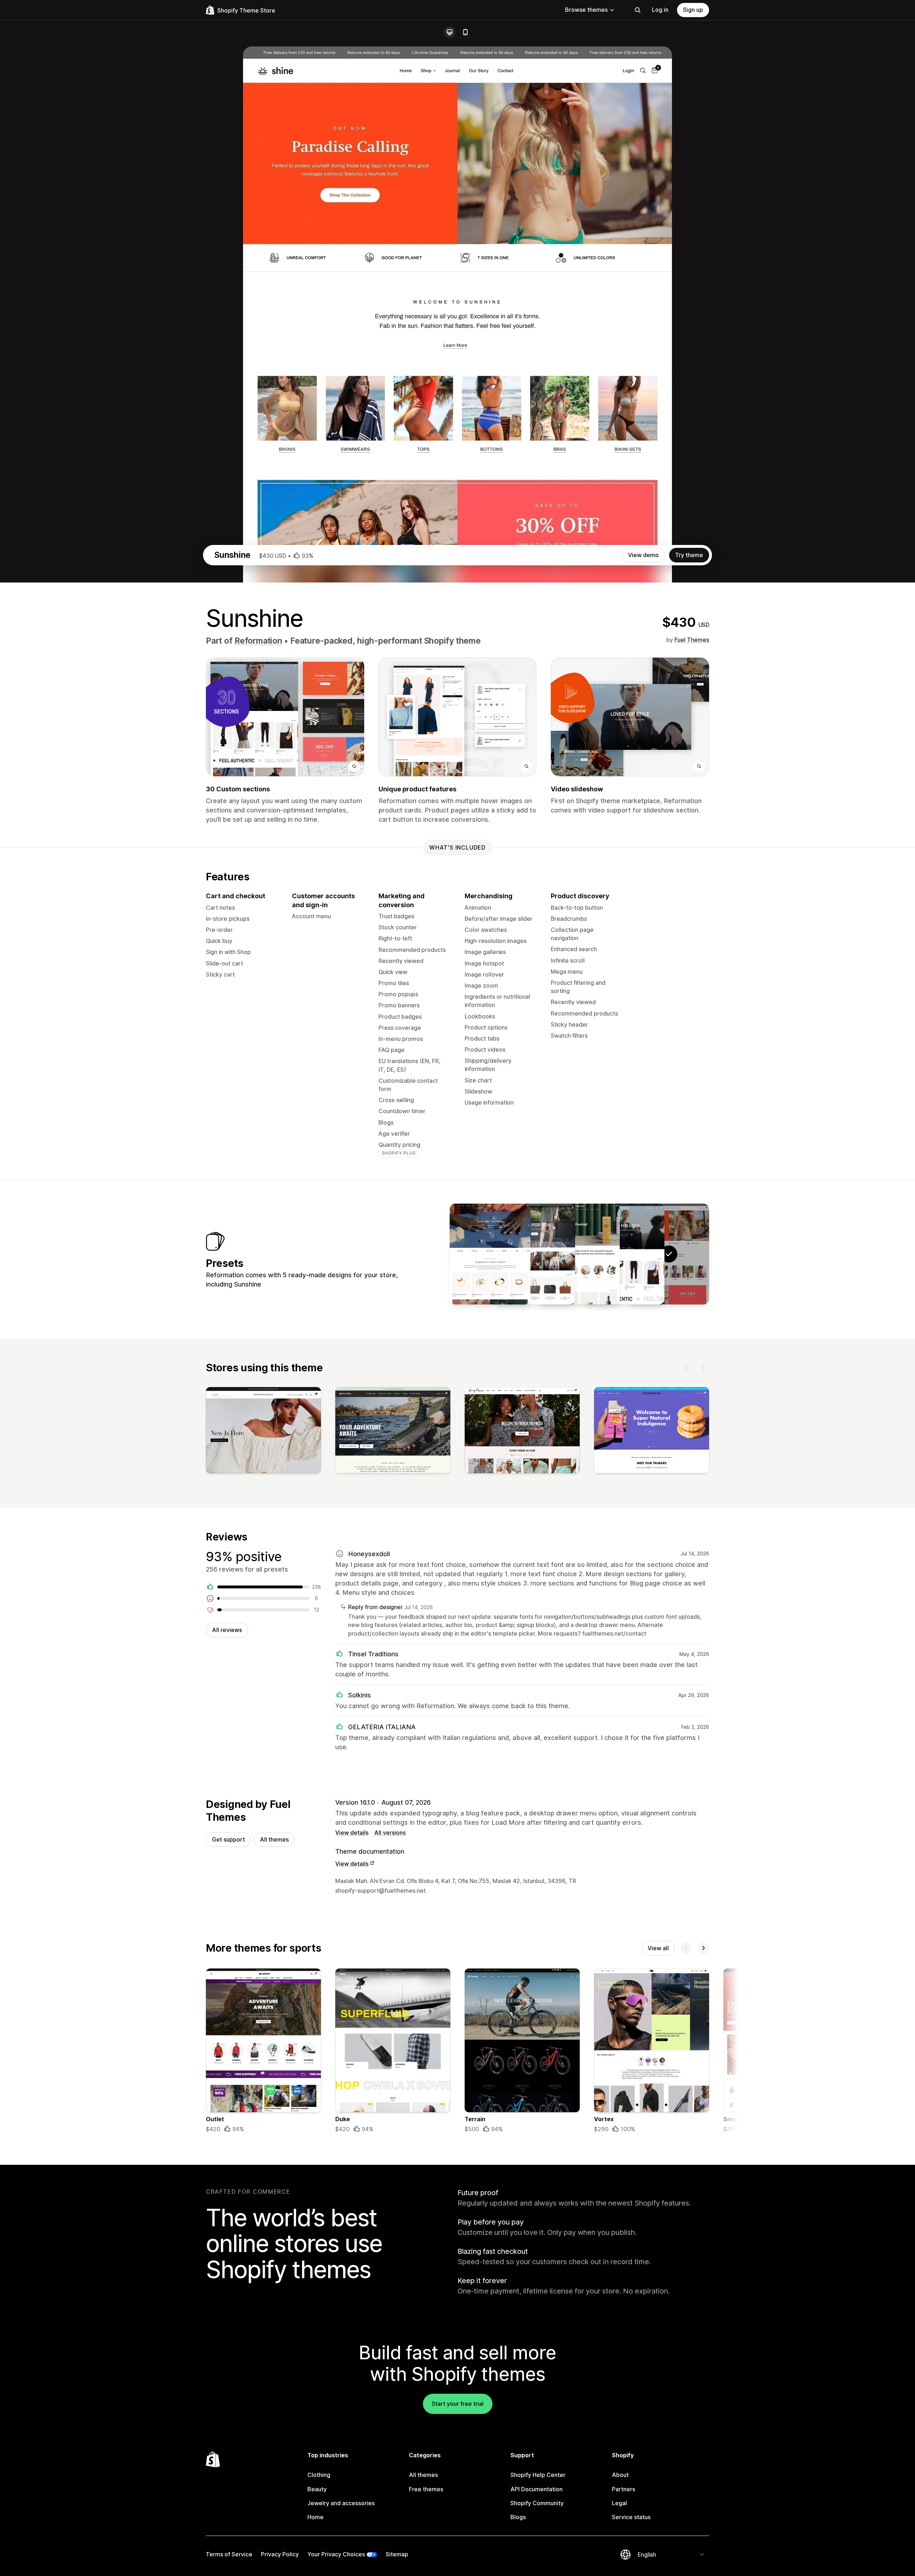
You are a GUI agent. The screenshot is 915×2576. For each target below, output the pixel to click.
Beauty (317, 2489)
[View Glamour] (490, 1254)
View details (352, 1833)
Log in (660, 10)
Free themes (426, 2489)
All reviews (227, 1630)
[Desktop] (450, 32)
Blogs (518, 2517)
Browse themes (586, 10)
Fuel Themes (692, 640)
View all (658, 1948)
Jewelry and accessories (341, 2503)
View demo (643, 555)
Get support (228, 1839)
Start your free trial (458, 2404)
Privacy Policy (280, 2554)
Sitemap (397, 2554)
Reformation (258, 641)
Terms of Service (229, 2554)
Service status (631, 2517)
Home (315, 2517)
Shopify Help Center (538, 2475)
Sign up (693, 10)
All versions (390, 1833)
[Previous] (686, 1368)
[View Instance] (535, 1254)
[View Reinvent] (579, 1254)
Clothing (319, 2475)
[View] (263, 1432)
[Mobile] (465, 32)
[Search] (638, 10)
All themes (274, 1839)
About (620, 2475)
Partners (624, 2489)
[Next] (703, 1368)
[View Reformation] (624, 1254)
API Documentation (536, 2489)
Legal (619, 2503)
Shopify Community (537, 2503)
